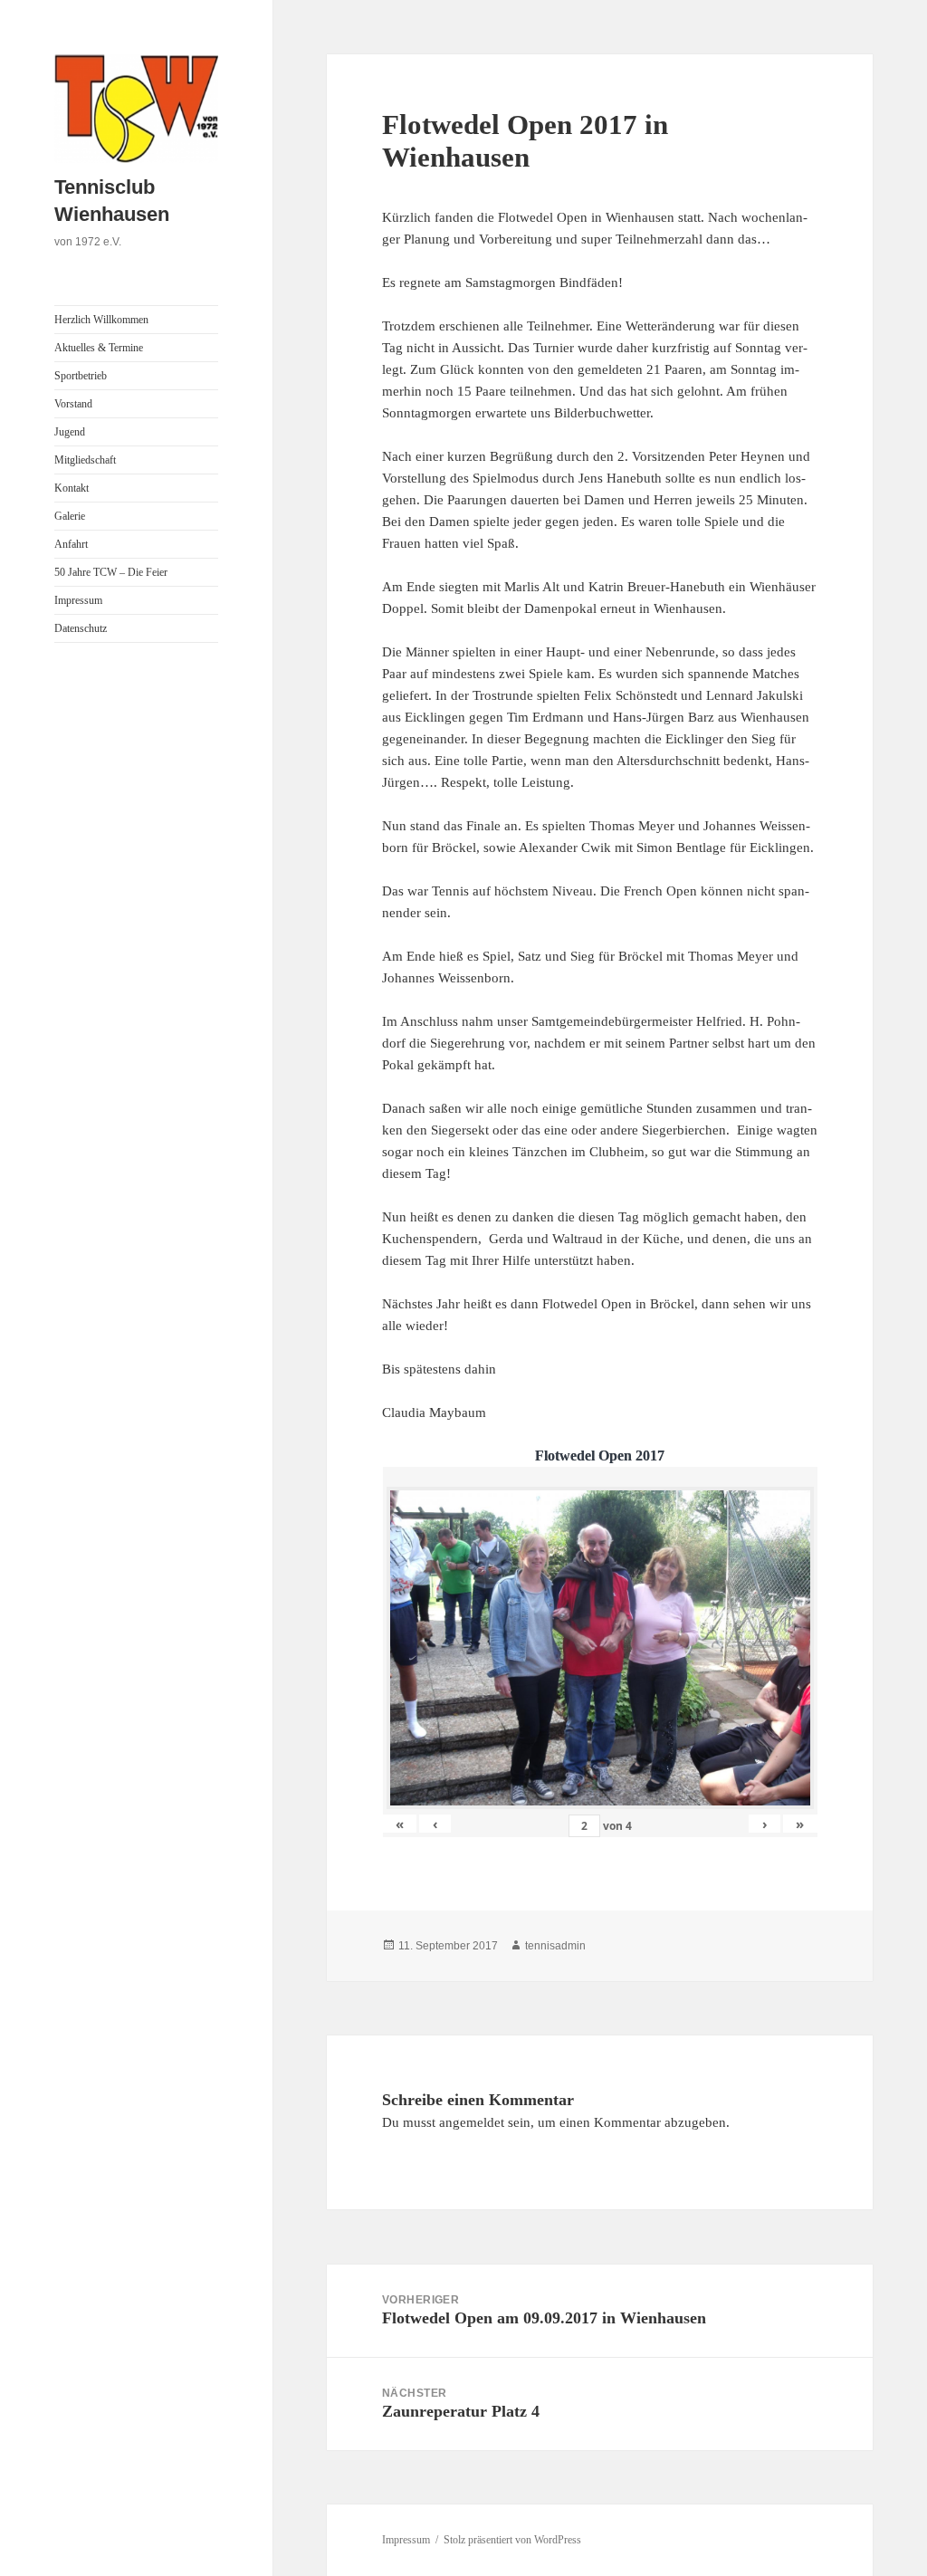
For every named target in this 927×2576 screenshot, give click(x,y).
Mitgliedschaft (85, 460)
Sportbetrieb (81, 376)
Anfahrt (71, 544)
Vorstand (73, 404)
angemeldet (472, 2122)
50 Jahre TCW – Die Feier (111, 572)
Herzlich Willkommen (101, 320)
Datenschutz (81, 628)
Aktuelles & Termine (99, 348)
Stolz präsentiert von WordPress (512, 2540)
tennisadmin (555, 1946)
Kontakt (72, 488)
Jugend (70, 432)
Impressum (78, 600)
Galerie (70, 516)
